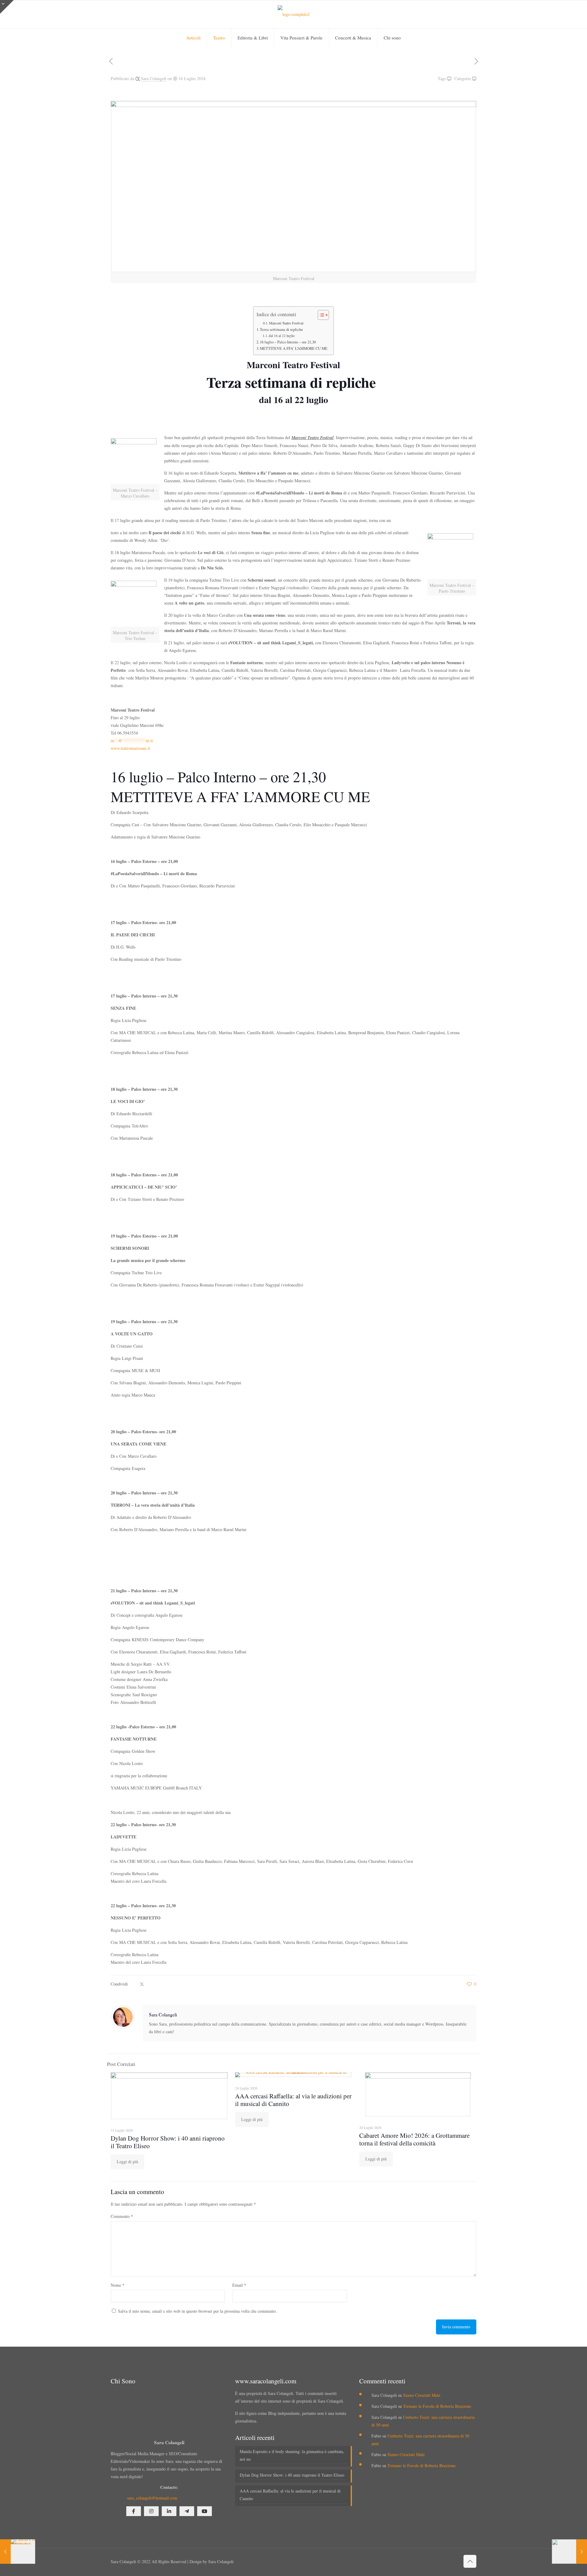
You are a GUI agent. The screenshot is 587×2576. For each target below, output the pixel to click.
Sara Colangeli (154, 78)
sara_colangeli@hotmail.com (152, 2498)
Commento (122, 2216)
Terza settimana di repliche (282, 329)
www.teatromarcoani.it (130, 748)
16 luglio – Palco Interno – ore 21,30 (288, 342)
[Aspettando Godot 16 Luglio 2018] (569, 2552)
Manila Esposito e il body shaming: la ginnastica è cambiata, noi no (292, 2455)
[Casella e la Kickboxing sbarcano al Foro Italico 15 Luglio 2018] (18, 2552)
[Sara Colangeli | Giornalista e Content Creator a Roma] (294, 14)
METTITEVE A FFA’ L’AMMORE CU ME (294, 348)
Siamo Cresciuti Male (422, 2395)
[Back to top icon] (470, 2561)
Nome (118, 2285)
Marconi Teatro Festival (286, 323)
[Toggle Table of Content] (320, 315)
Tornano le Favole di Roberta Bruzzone (437, 2406)
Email (239, 2285)
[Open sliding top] (7, 7)
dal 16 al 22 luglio (282, 336)
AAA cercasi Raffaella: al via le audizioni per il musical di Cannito (293, 2100)
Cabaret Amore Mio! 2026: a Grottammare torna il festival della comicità (414, 2139)
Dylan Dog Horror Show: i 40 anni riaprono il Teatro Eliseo (168, 2142)
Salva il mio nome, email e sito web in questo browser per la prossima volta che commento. (198, 2311)
